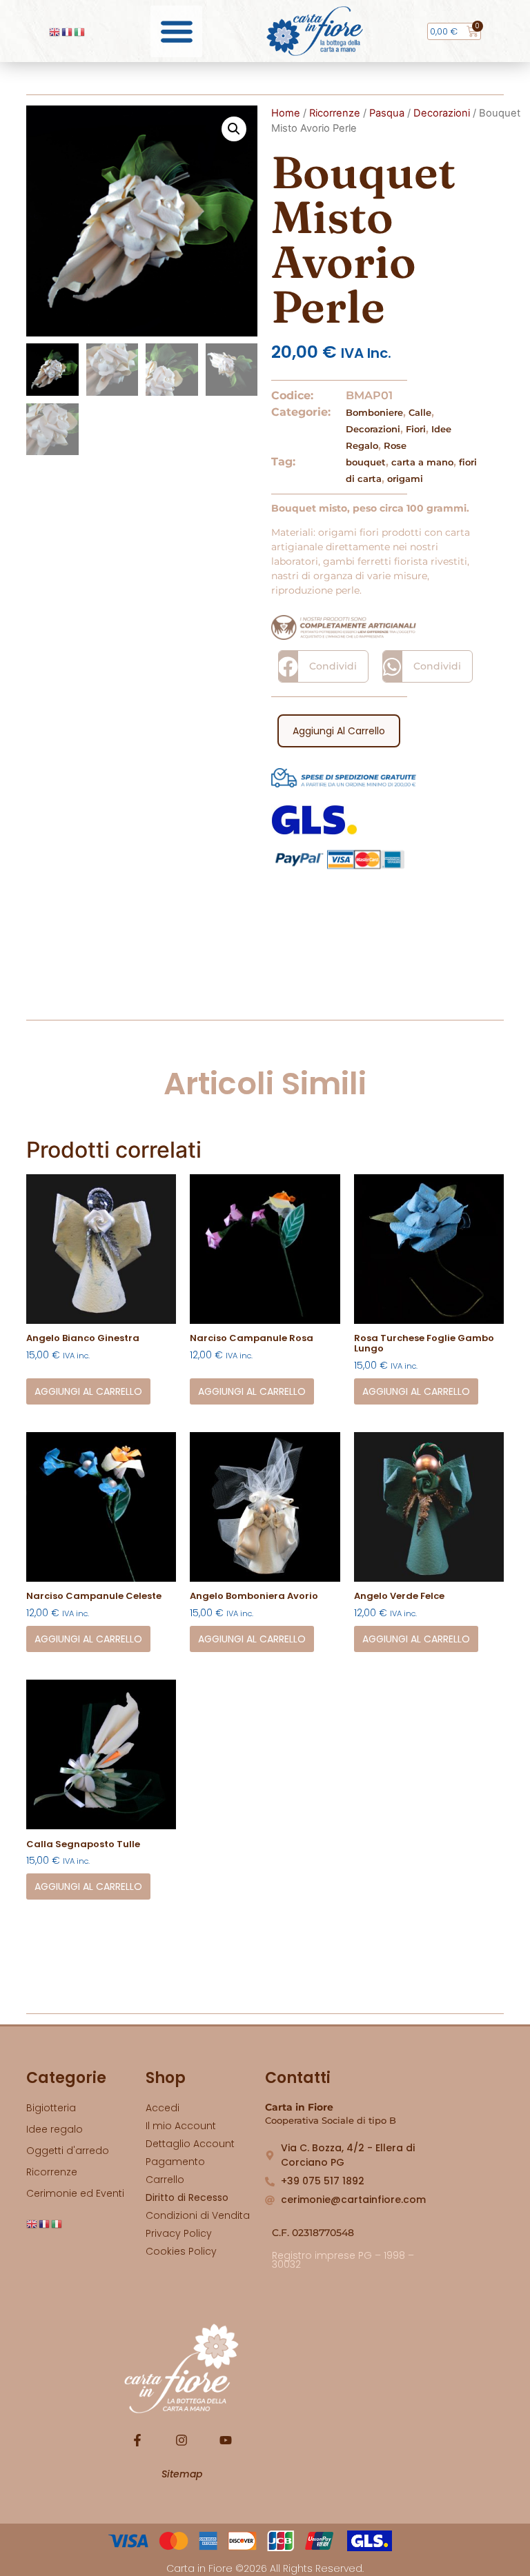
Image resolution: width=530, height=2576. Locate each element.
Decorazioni (442, 113)
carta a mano (422, 462)
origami (405, 479)
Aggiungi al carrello (339, 731)
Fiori (416, 429)
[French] (68, 31)
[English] (55, 31)
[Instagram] (181, 2440)
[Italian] (80, 31)
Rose (395, 445)
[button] (176, 31)
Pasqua (387, 113)
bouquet (366, 462)
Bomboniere (374, 412)
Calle (420, 412)
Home (286, 113)
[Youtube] (226, 2440)
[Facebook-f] (137, 2440)
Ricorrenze (335, 113)
